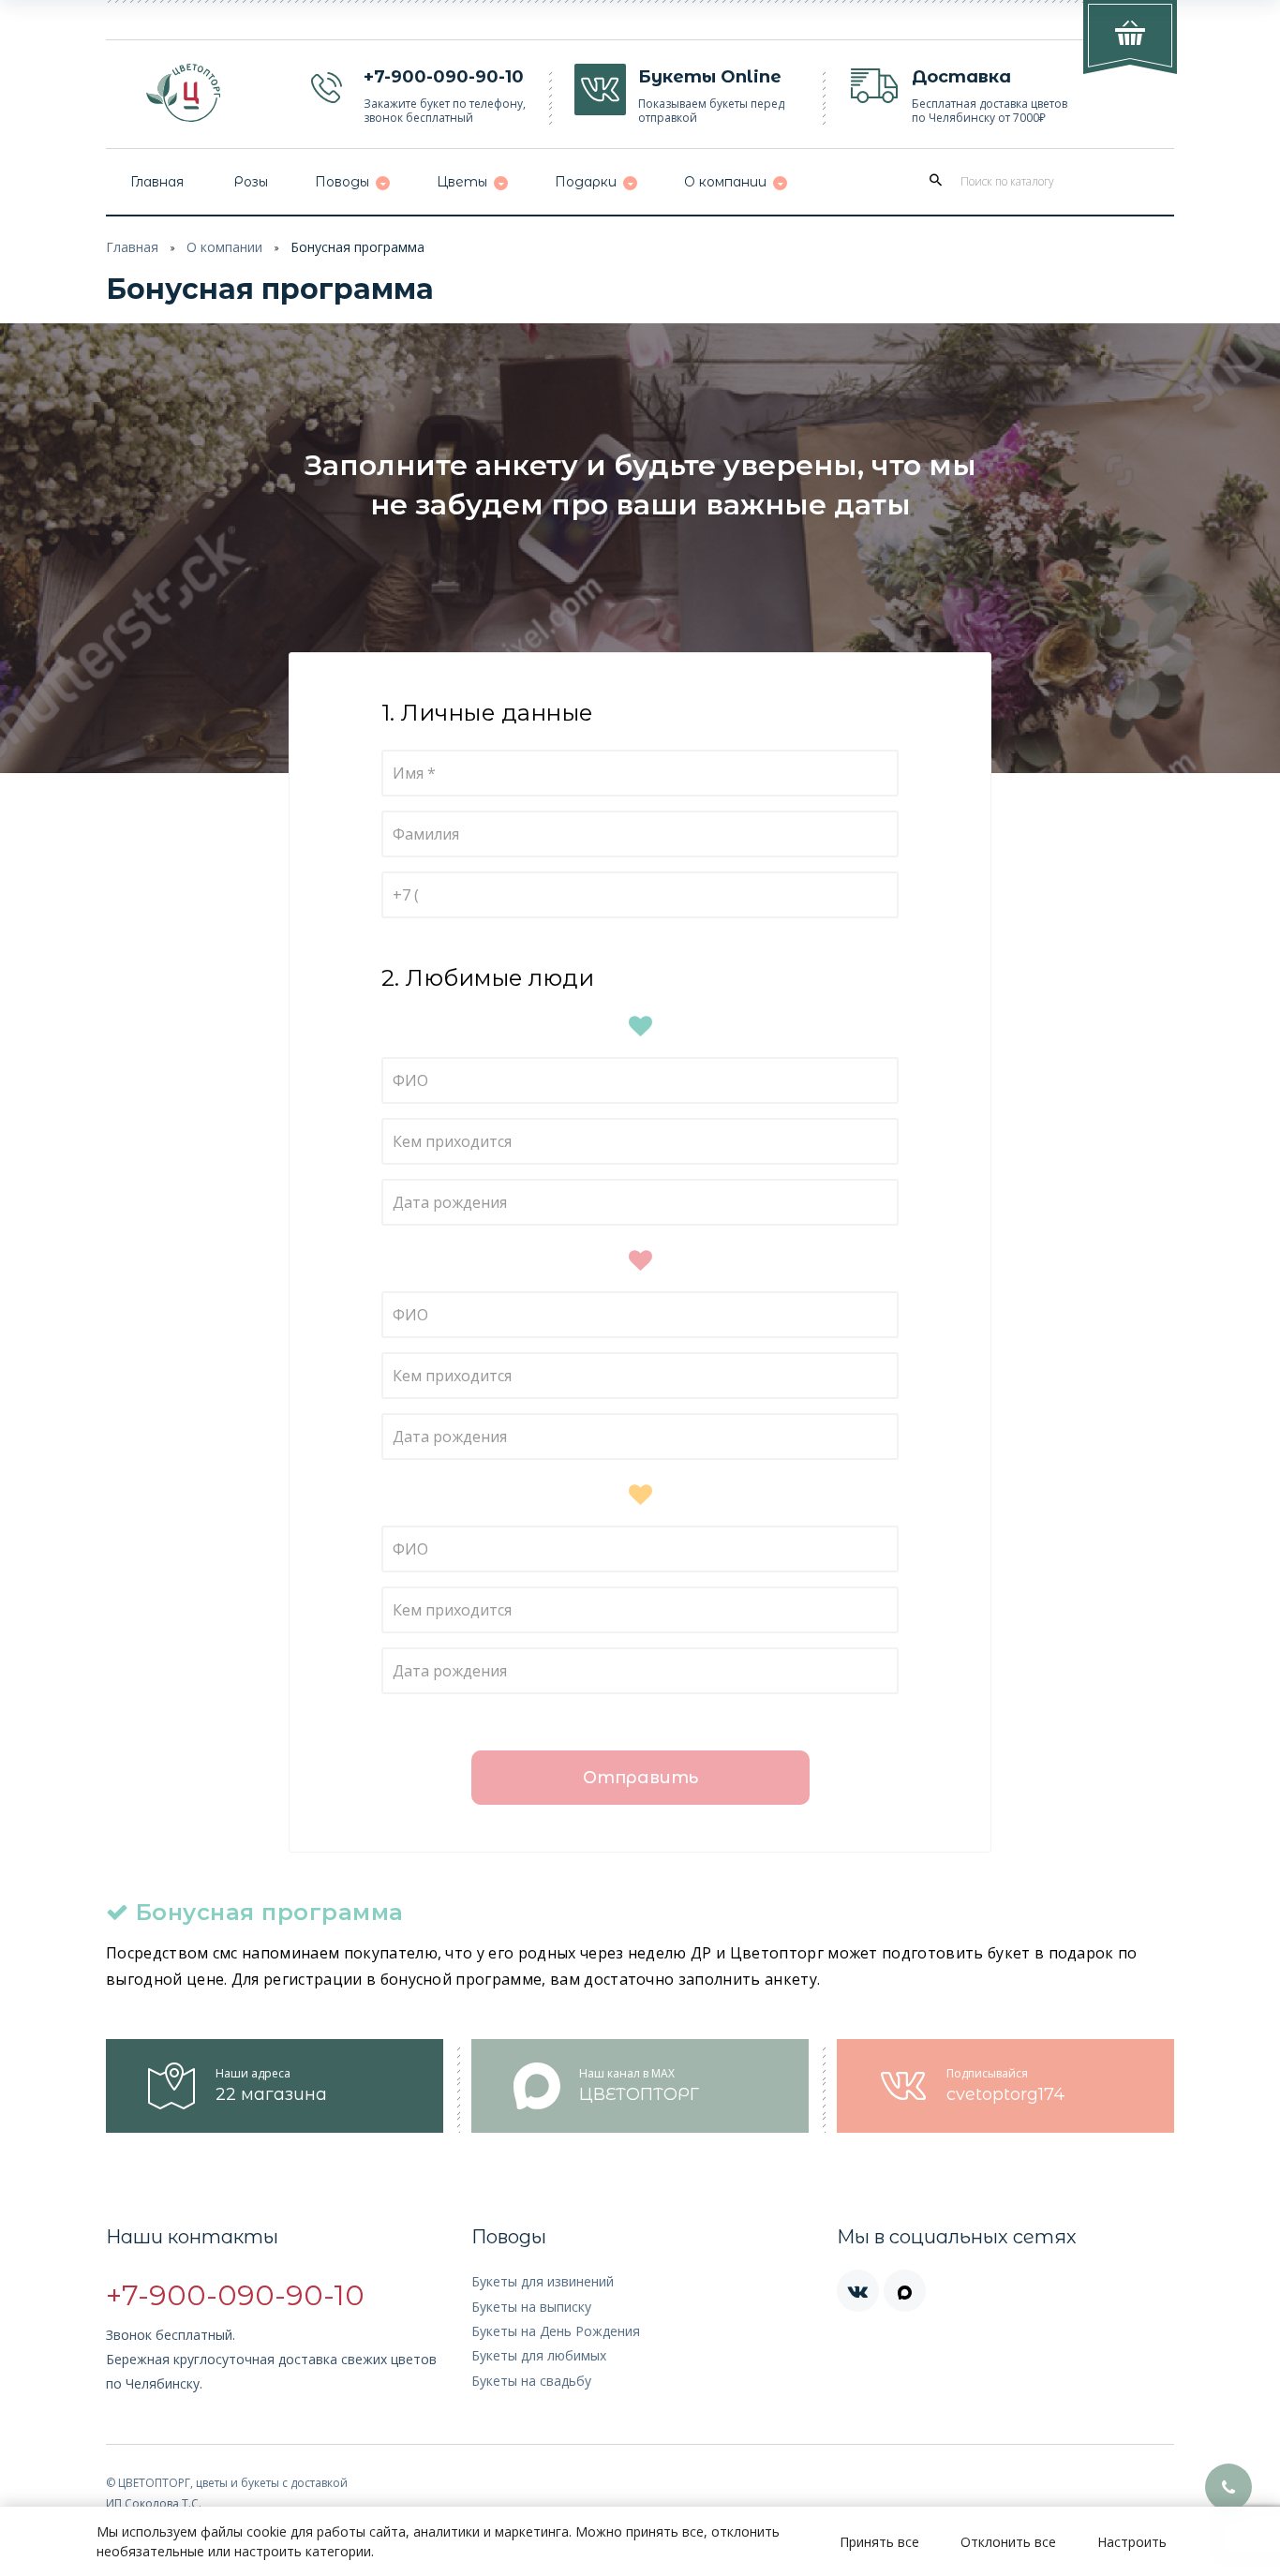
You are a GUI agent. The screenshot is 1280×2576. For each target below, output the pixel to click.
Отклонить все (1008, 2542)
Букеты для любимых (539, 2355)
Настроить (1132, 2542)
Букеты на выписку (531, 2307)
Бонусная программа (357, 247)
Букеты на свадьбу (531, 2381)
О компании (224, 247)
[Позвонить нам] (1228, 2487)
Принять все (879, 2542)
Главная (132, 247)
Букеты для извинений (543, 2281)
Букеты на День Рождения (556, 2331)
